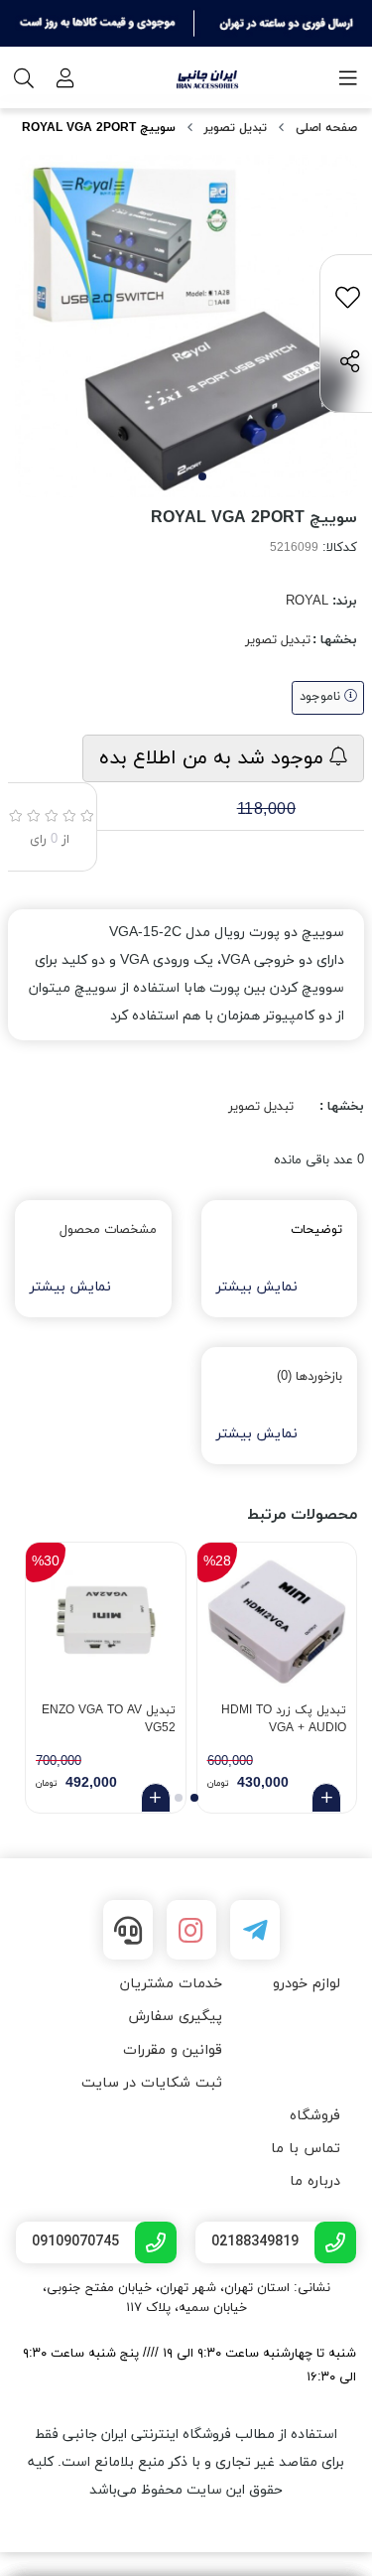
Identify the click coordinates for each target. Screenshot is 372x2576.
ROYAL (307, 602)
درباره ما (315, 2181)
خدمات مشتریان (171, 1984)
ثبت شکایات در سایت (152, 2083)
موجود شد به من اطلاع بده (214, 758)
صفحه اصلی (326, 128)
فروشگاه (315, 2116)
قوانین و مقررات (173, 2050)
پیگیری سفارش (175, 2017)
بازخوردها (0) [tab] (310, 1377)
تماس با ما (306, 2149)
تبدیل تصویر (236, 128)
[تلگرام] (255, 1930)
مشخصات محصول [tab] (108, 1230)
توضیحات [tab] (316, 1230)
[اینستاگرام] (191, 1930)
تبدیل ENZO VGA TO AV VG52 (109, 1719)
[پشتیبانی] (128, 1930)
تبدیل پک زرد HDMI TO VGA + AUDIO (284, 1719)
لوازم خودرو (307, 1984)
